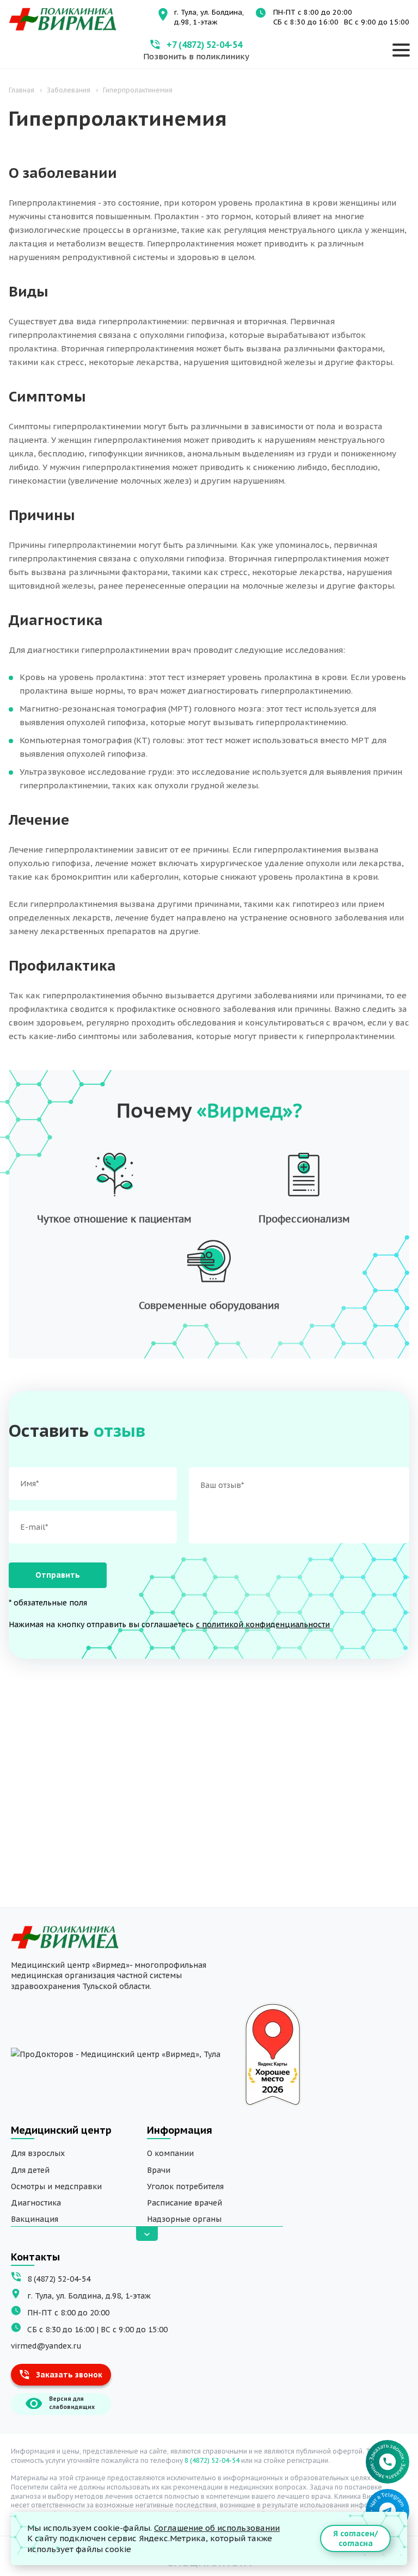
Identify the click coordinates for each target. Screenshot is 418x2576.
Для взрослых (38, 2153)
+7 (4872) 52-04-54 (204, 45)
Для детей (30, 2170)
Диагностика (36, 2203)
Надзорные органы (184, 2219)
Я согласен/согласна (355, 2538)
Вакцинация (35, 2219)
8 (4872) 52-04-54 (59, 2279)
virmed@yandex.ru (46, 2346)
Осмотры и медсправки (56, 2186)
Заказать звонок (69, 2375)
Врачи (159, 2170)
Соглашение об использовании (217, 2528)
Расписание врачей (185, 2203)
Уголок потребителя (185, 2186)
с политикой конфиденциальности (263, 1624)
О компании (170, 2153)
